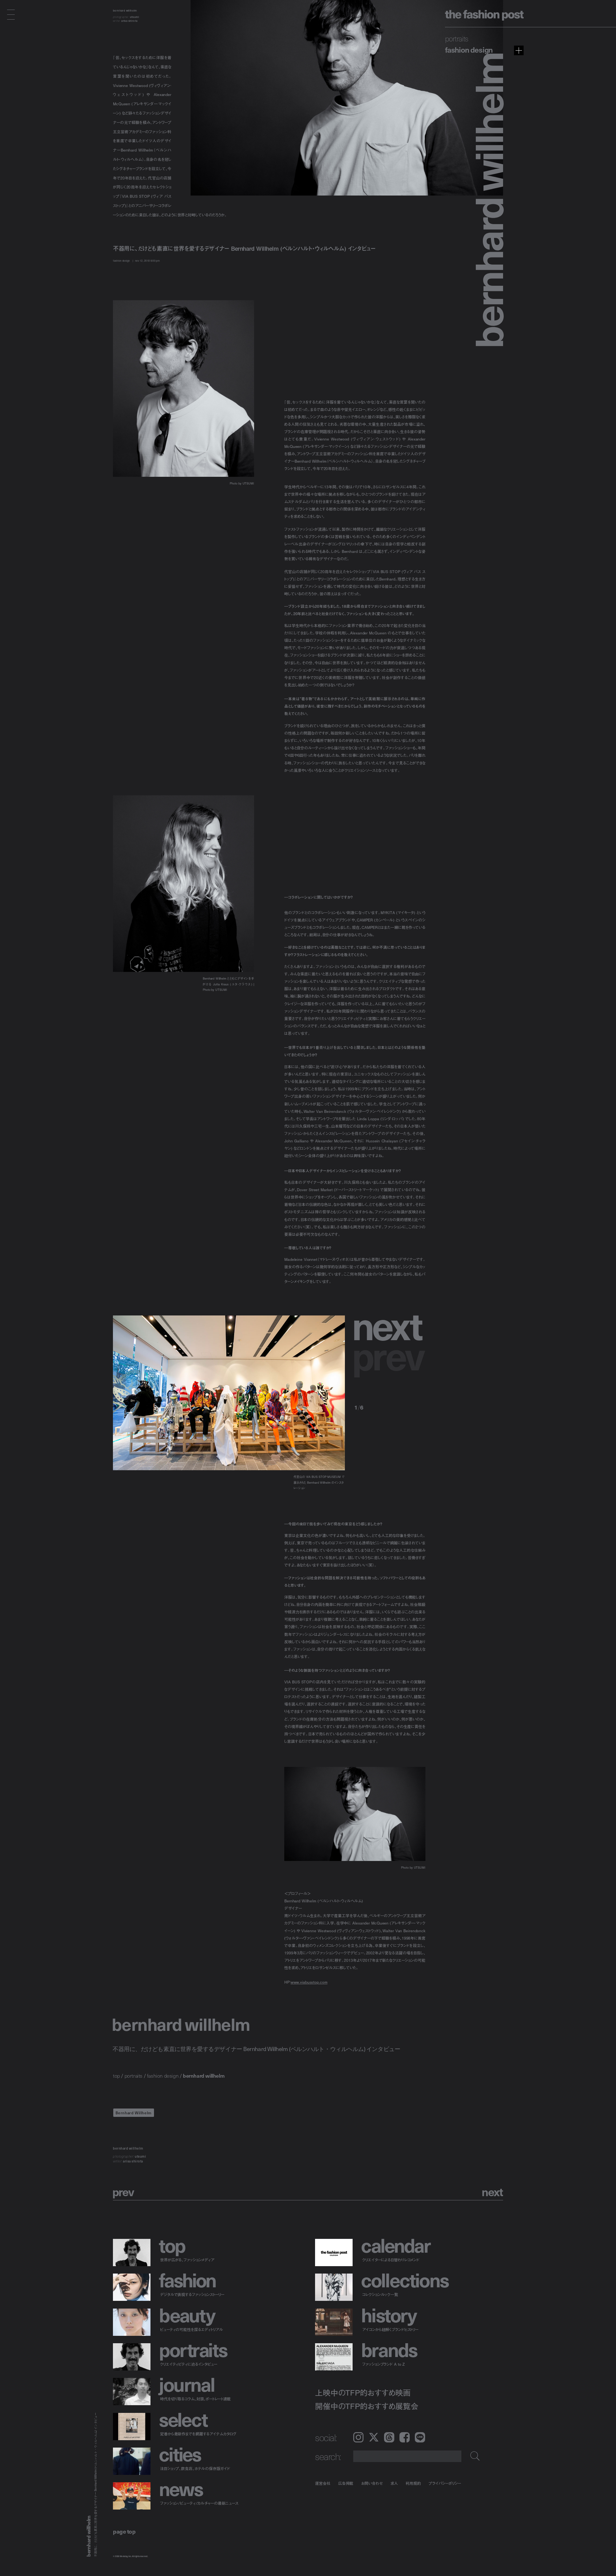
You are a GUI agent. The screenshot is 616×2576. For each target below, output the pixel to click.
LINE (420, 2437)
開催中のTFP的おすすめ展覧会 (367, 2406)
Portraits (457, 38)
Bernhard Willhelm (134, 2113)
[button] (390, 1324)
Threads (389, 2437)
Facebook (405, 2437)
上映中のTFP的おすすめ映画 (363, 2393)
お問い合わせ (372, 2483)
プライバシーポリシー (445, 2483)
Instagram (358, 2437)
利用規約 (413, 2483)
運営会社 (323, 2483)
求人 (394, 2483)
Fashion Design (469, 49)
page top (124, 2531)
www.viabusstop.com (309, 1982)
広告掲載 (346, 2483)
